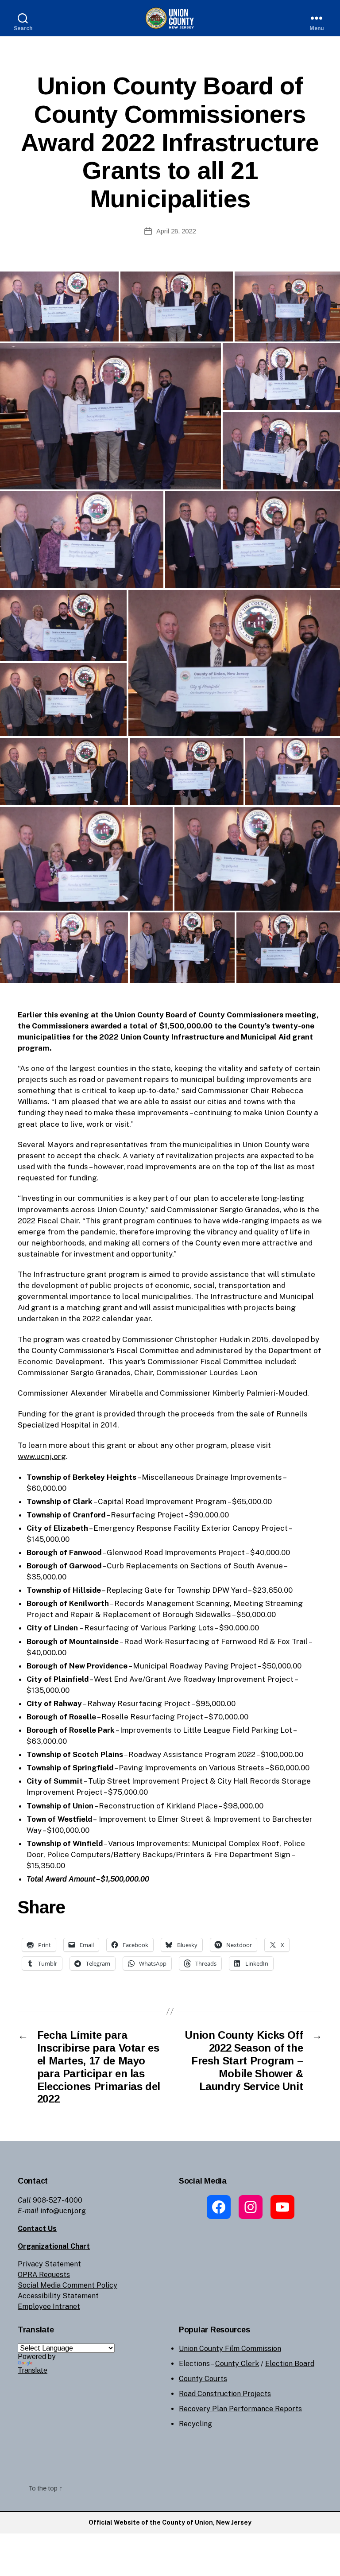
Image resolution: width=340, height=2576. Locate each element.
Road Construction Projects (225, 2394)
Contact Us (37, 2229)
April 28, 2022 (176, 231)
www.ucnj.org (42, 1456)
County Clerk (237, 2364)
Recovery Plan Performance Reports (240, 2409)
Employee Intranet (49, 2306)
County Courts (203, 2379)
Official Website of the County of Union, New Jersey (170, 2522)
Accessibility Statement (58, 2296)
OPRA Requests (44, 2275)
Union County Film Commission (230, 2349)
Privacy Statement (49, 2264)
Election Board (290, 2364)
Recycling (195, 2424)
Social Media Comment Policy (68, 2285)
